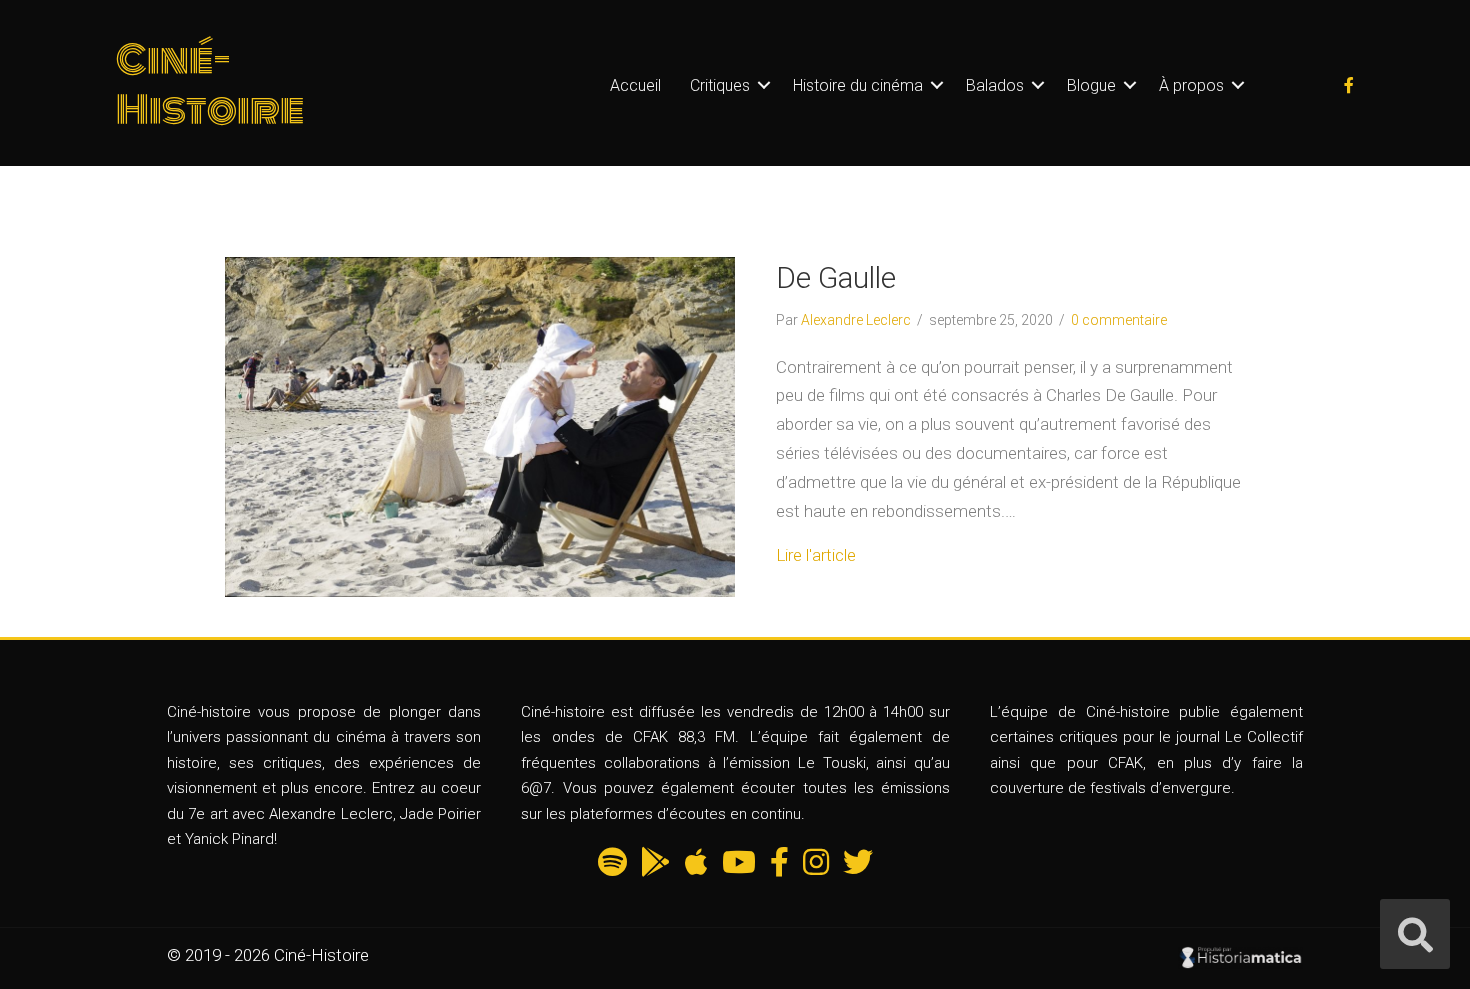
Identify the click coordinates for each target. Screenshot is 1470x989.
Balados (995, 85)
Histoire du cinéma (858, 85)
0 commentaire (1119, 320)
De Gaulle (836, 277)
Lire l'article (816, 555)
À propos (1191, 85)
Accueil (635, 85)
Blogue (1091, 85)
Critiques (720, 85)
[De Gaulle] (480, 425)
